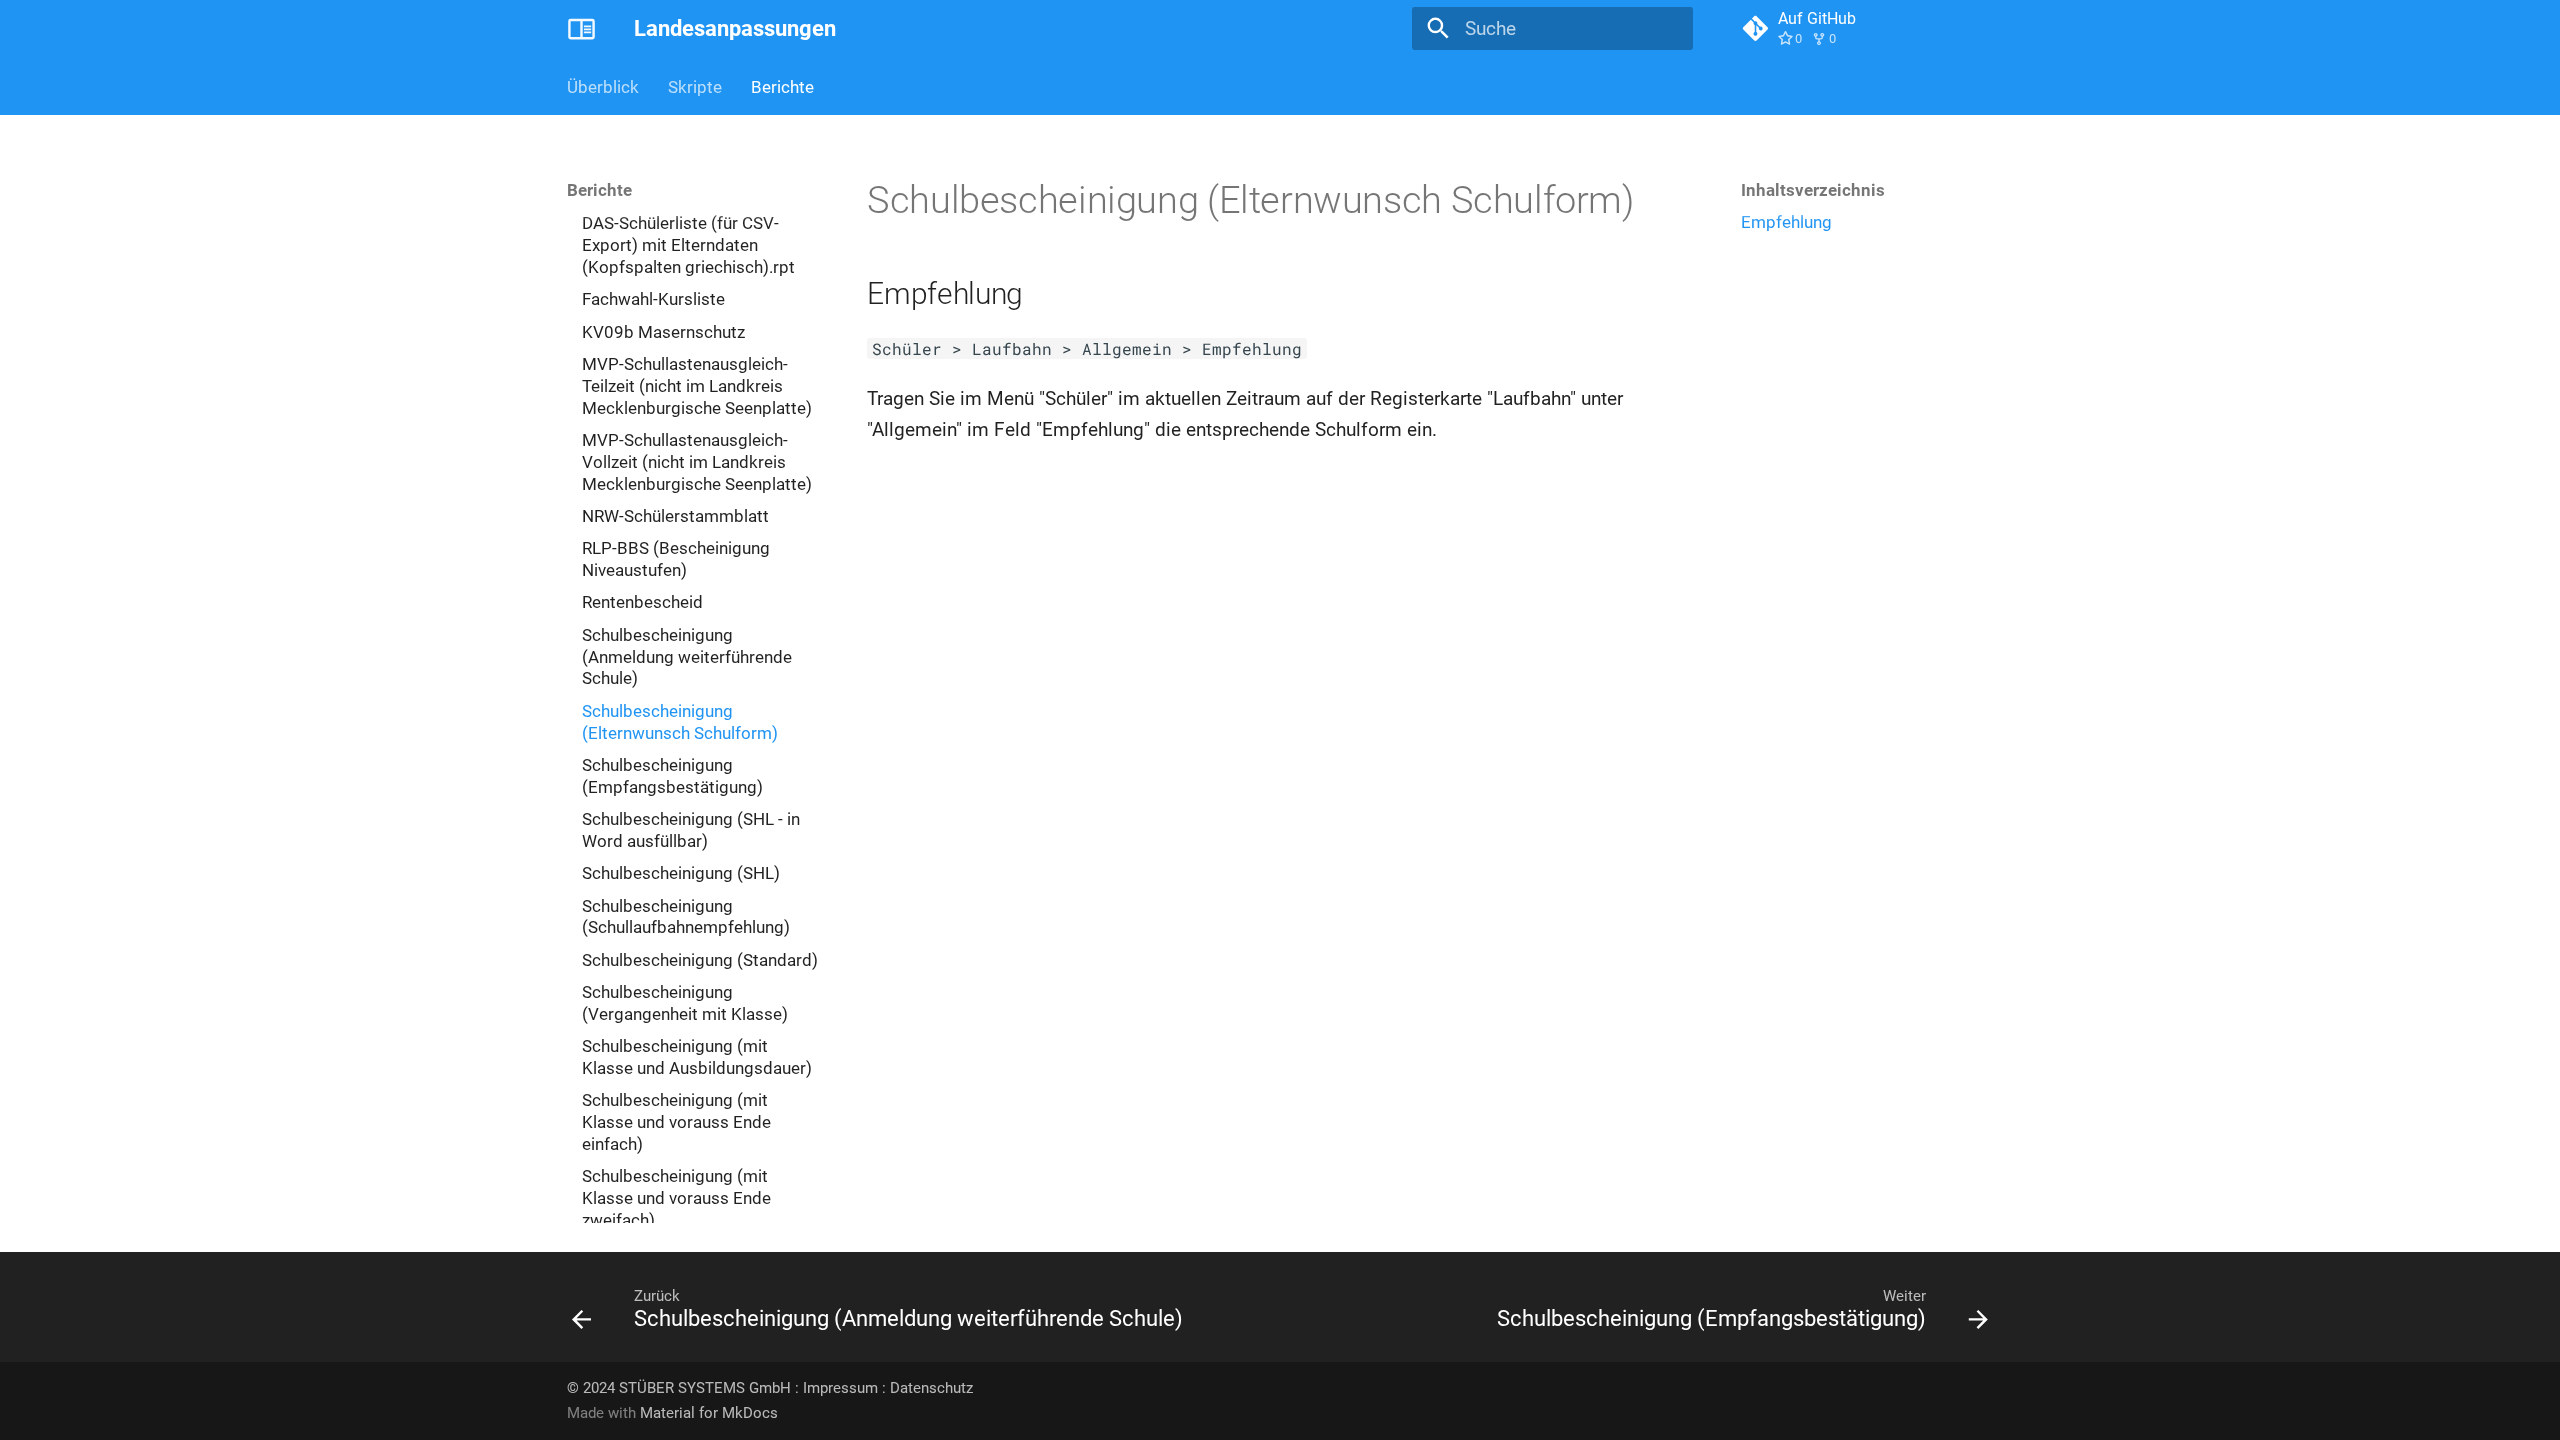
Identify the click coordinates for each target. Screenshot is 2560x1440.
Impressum (840, 1388)
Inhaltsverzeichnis (1813, 190)
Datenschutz (931, 1388)
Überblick (603, 87)
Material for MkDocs (709, 1413)
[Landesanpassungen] (582, 29)
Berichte (782, 87)
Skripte (695, 87)
